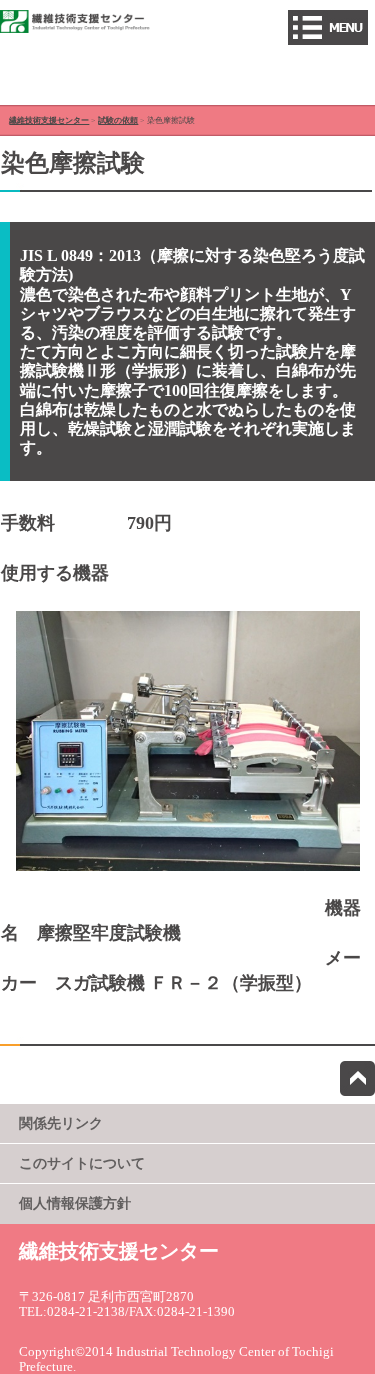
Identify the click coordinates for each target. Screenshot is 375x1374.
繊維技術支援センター (49, 120)
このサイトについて (82, 1163)
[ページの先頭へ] (357, 1078)
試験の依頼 (118, 120)
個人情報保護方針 (75, 1203)
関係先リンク (61, 1123)
